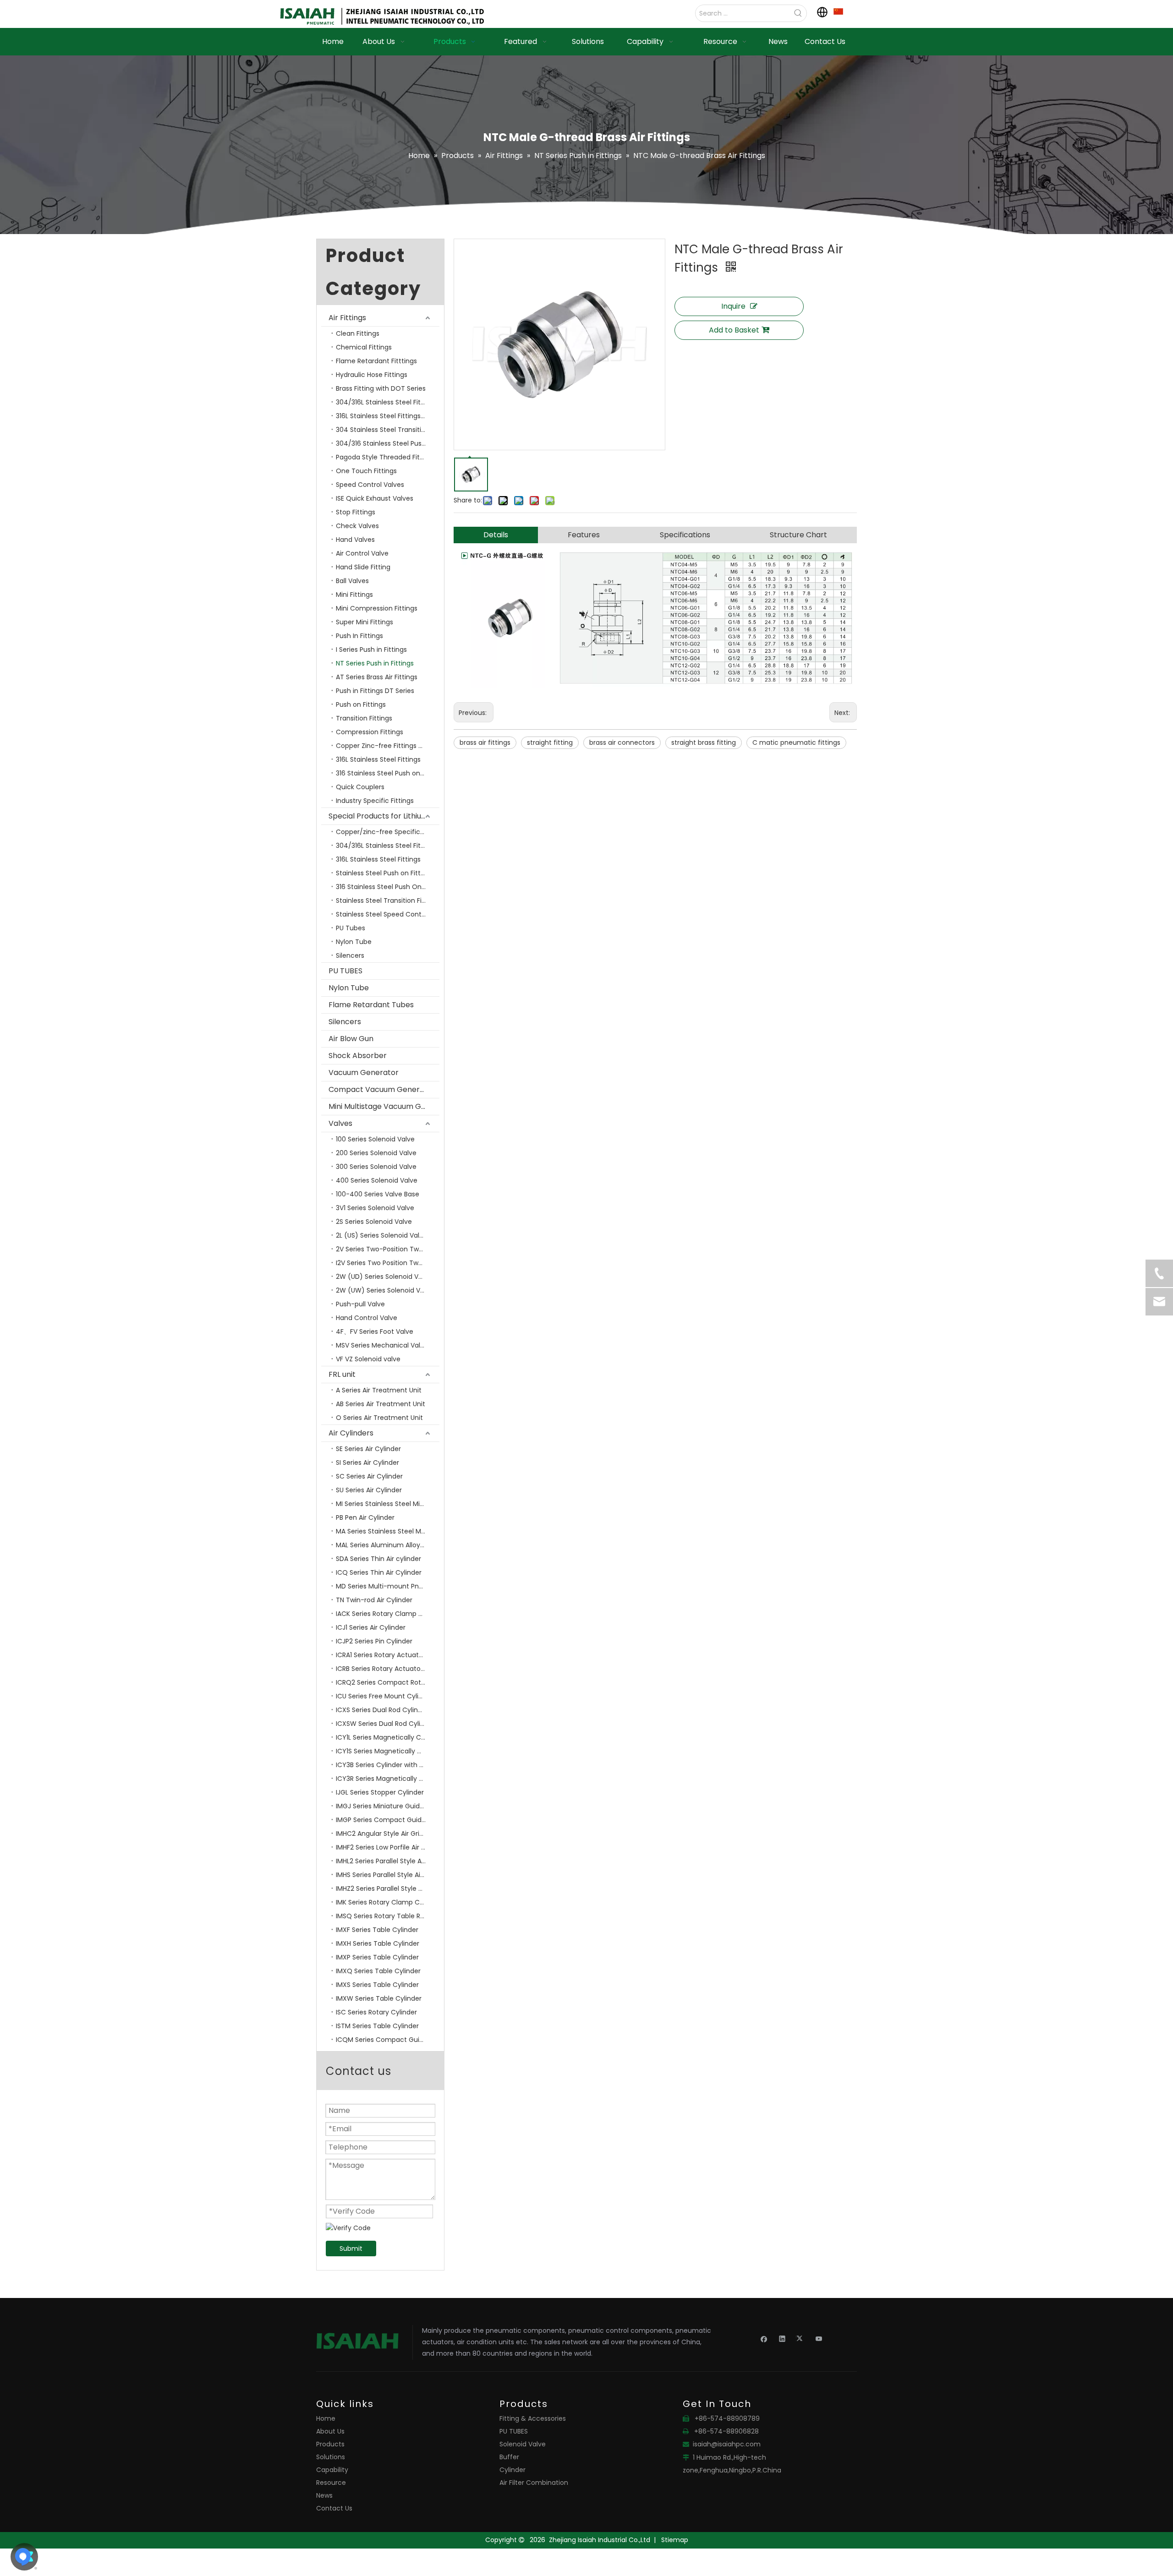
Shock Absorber (358, 1056)
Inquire (733, 306)
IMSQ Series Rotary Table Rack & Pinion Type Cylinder (388, 1916)
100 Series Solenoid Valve (375, 1139)
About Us (330, 2431)
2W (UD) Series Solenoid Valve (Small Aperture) (388, 1277)
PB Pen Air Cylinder (365, 1517)
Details (496, 535)
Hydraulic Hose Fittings (372, 375)
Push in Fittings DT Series (375, 691)
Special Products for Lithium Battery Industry (384, 816)
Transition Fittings (364, 718)
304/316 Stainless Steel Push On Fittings (388, 443)
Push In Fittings (359, 636)
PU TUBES (345, 971)
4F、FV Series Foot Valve (375, 1332)
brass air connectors (622, 742)
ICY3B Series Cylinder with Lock (385, 1765)
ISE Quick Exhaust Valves (375, 498)
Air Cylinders (351, 1433)
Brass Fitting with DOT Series (381, 388)
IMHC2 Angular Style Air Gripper (385, 1834)
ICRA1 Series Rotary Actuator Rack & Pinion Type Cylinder (388, 1655)
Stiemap (675, 2540)
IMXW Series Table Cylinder (379, 1998)
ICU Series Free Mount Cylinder (384, 1696)
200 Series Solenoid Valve (376, 1153)
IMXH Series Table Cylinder (378, 1943)
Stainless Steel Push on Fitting (383, 873)
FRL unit (342, 1374)
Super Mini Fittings (365, 622)
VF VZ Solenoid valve (368, 1359)
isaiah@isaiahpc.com (727, 2444)
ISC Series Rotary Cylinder (376, 2012)
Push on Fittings (361, 704)
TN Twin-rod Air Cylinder (374, 1600)
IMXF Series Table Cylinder (377, 1930)
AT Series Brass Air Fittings (377, 677)
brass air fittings (485, 742)
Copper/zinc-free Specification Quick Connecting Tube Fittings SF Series (388, 832)
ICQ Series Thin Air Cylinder (379, 1572)
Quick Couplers (360, 787)
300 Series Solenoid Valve (376, 1167)
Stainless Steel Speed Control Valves (388, 914)
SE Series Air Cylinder (368, 1449)
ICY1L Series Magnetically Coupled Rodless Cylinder (388, 1737)
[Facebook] (764, 2338)
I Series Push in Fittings (371, 649)
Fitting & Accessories (533, 2418)
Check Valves (357, 526)
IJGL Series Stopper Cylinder (380, 1792)
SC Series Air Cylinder (369, 1476)
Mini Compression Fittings (377, 608)
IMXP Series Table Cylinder (377, 1957)
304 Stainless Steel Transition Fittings (388, 430)
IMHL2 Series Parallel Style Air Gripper (388, 1861)
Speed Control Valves (370, 485)
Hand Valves (355, 540)
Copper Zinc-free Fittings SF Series (388, 746)
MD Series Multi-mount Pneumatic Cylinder (388, 1586)
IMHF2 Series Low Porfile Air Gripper (388, 1847)
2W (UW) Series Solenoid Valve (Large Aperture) (388, 1290)
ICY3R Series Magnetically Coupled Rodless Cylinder (388, 1779)
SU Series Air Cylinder (369, 1490)
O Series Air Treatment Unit (379, 1418)
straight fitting (550, 742)
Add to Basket (734, 330)
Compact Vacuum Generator (382, 1089)
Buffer (509, 2457)
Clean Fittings (358, 333)
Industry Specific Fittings (375, 801)
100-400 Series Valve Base (378, 1194)
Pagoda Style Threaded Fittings (386, 457)
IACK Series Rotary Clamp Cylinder (388, 1614)
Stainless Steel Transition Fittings (388, 901)
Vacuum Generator (364, 1072)
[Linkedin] (782, 2338)
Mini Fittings (354, 595)
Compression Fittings (370, 732)
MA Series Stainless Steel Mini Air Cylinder (388, 1531)
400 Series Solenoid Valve (377, 1180)
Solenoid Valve (523, 2444)
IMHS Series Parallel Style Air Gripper (388, 1875)
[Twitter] (801, 2338)
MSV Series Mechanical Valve (382, 1345)
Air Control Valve (362, 553)
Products (330, 2444)
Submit (351, 2249)
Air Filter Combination (534, 2483)
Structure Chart (798, 535)
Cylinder (513, 2470)
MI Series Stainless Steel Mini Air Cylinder (388, 1504)
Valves (340, 1123)
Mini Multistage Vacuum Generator (384, 1106)
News (324, 2495)
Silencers (350, 955)
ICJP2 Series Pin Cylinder (374, 1641)
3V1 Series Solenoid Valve (375, 1208)
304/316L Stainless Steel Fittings (386, 402)
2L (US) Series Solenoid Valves (383, 1235)
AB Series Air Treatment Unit (381, 1404)
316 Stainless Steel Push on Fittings (388, 773)
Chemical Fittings (364, 347)
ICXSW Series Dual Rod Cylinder (385, 1724)
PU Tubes (351, 928)
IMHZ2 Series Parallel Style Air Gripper (388, 1888)
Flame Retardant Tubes (371, 1005)
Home (326, 2418)
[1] (838, 11)
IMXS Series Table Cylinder (377, 1985)
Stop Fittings (356, 512)
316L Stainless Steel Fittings (378, 759)
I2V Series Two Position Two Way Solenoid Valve (388, 1263)
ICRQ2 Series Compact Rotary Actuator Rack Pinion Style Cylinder (388, 1682)
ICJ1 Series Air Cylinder (371, 1627)
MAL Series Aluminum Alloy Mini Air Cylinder (388, 1545)
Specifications (685, 535)
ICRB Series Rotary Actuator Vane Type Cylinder (388, 1669)
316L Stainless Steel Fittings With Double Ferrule (388, 416)
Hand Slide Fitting (363, 567)
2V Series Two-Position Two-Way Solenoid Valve (388, 1249)
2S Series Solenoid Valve (374, 1222)
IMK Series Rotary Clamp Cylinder (388, 1902)
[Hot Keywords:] (798, 13)
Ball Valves (352, 581)
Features (584, 535)
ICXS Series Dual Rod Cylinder (382, 1710)
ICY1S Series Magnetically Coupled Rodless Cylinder (388, 1751)
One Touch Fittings (366, 471)
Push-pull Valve (360, 1304)
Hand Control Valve (367, 1318)
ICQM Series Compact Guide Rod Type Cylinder (388, 2040)
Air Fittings (347, 318)
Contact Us (334, 2508)
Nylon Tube (354, 942)
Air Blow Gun (351, 1039)
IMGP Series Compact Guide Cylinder (388, 1820)
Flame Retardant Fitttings (376, 361)
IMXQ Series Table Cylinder (378, 1971)
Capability (332, 2470)
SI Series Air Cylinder (367, 1463)
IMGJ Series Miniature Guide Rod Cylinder (388, 1806)
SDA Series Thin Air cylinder (378, 1559)
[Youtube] (819, 2338)
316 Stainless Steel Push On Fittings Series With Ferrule (388, 887)
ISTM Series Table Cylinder (377, 2026)
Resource (331, 2483)
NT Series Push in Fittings (375, 663)
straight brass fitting (704, 742)
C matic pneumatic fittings (796, 742)
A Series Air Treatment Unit (379, 1390)
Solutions (331, 2457)
